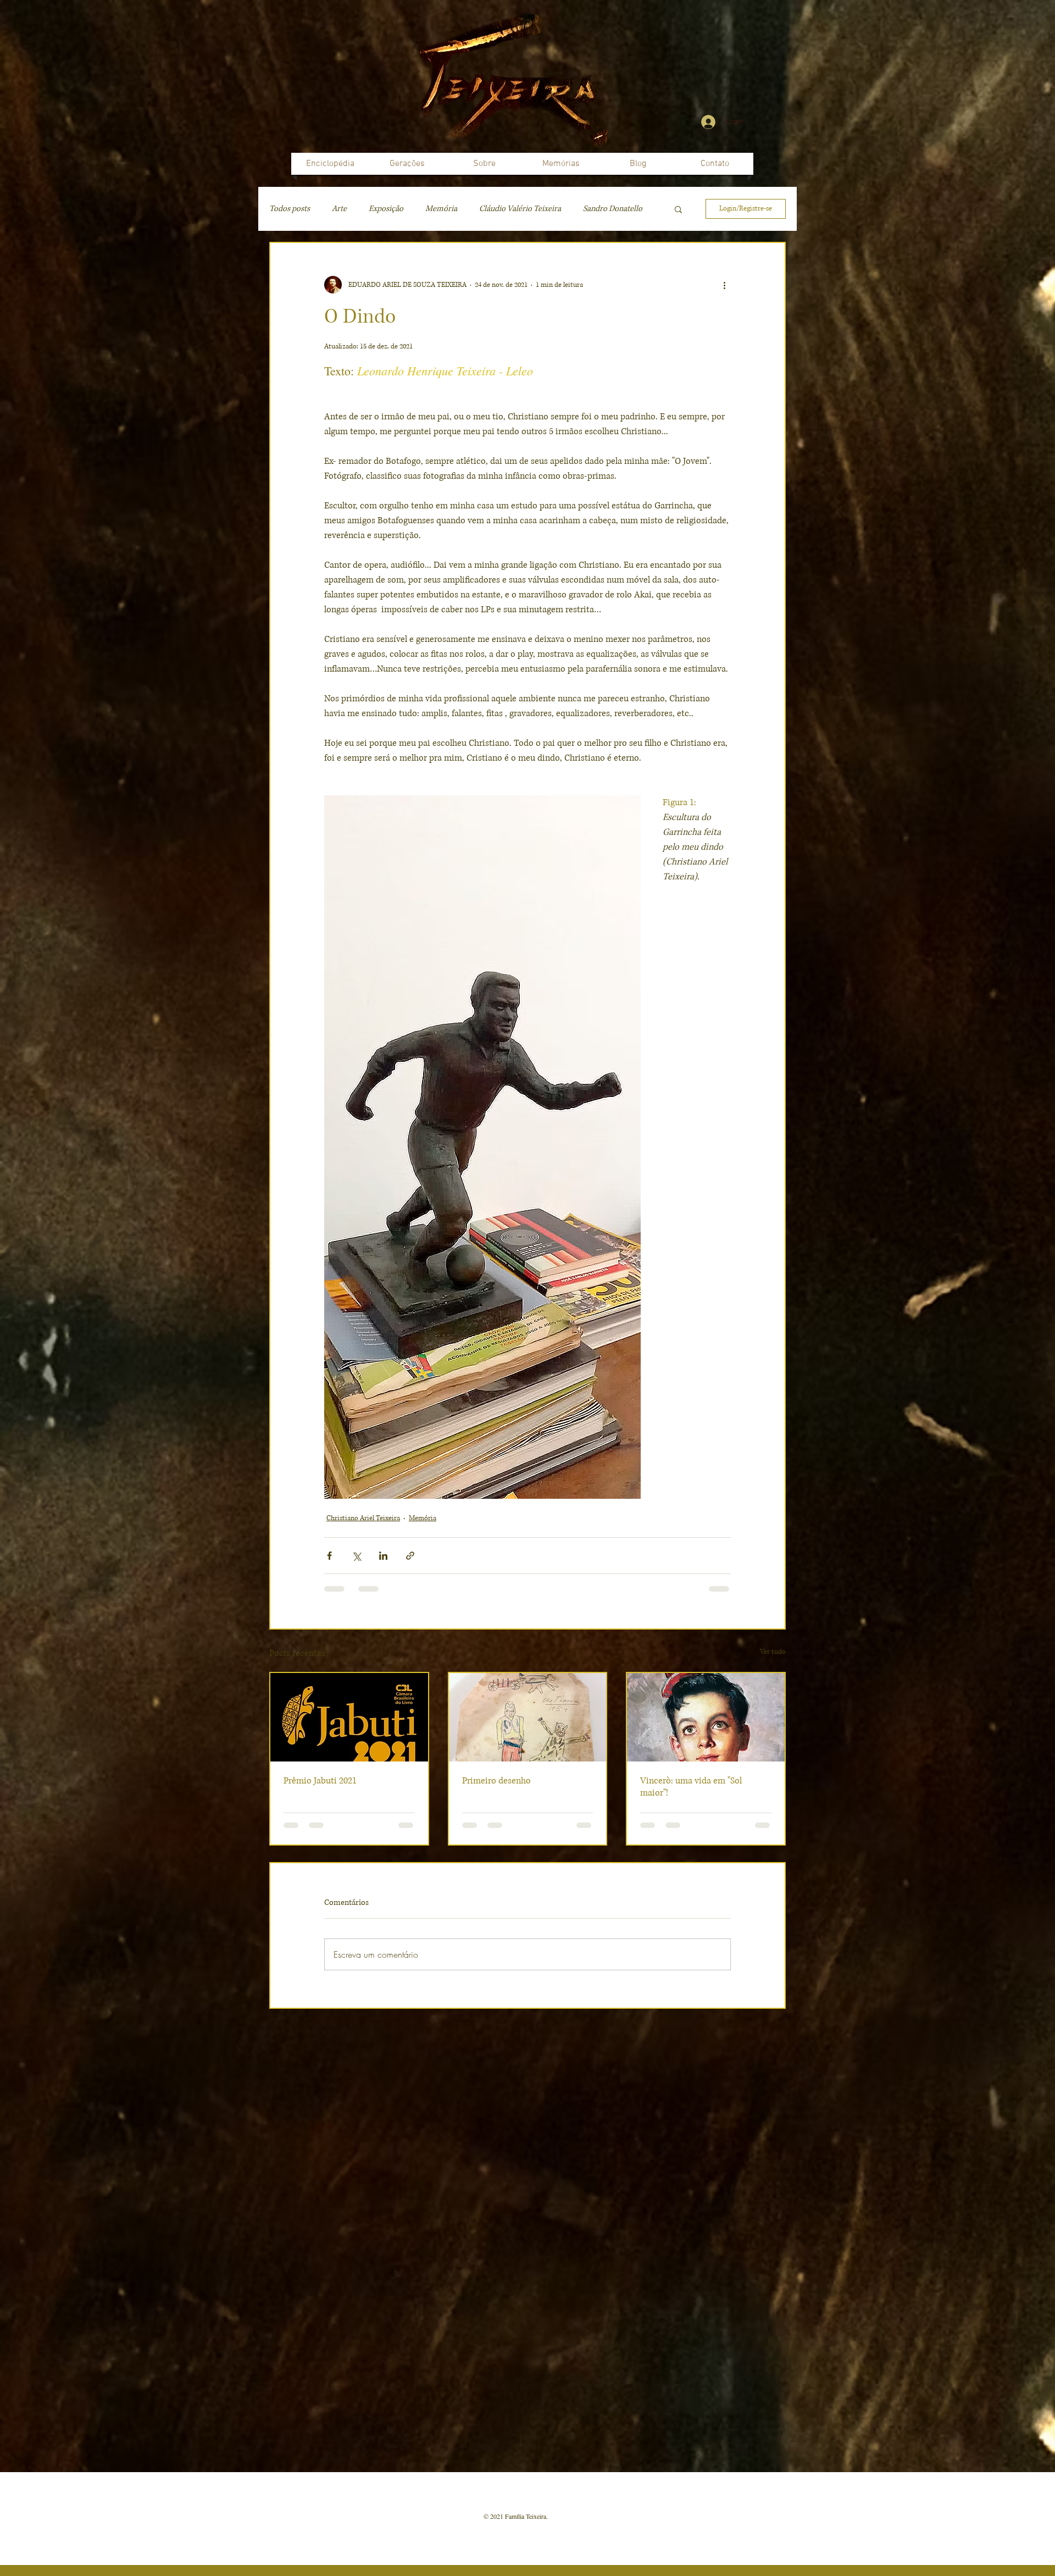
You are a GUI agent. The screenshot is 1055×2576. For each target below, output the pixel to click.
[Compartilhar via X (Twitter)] (356, 1556)
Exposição (386, 209)
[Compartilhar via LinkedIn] (383, 1556)
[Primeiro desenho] (528, 1717)
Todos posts (290, 209)
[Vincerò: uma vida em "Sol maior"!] (706, 1717)
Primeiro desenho (496, 1781)
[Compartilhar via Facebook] (329, 1556)
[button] (678, 209)
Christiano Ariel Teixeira (363, 1518)
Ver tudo (773, 1652)
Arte (339, 209)
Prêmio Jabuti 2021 (320, 1781)
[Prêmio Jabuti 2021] (349, 1717)
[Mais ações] (724, 285)
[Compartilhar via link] (410, 1556)
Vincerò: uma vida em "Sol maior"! (691, 1787)
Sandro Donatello (613, 209)
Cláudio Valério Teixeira (520, 209)
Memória (441, 209)
